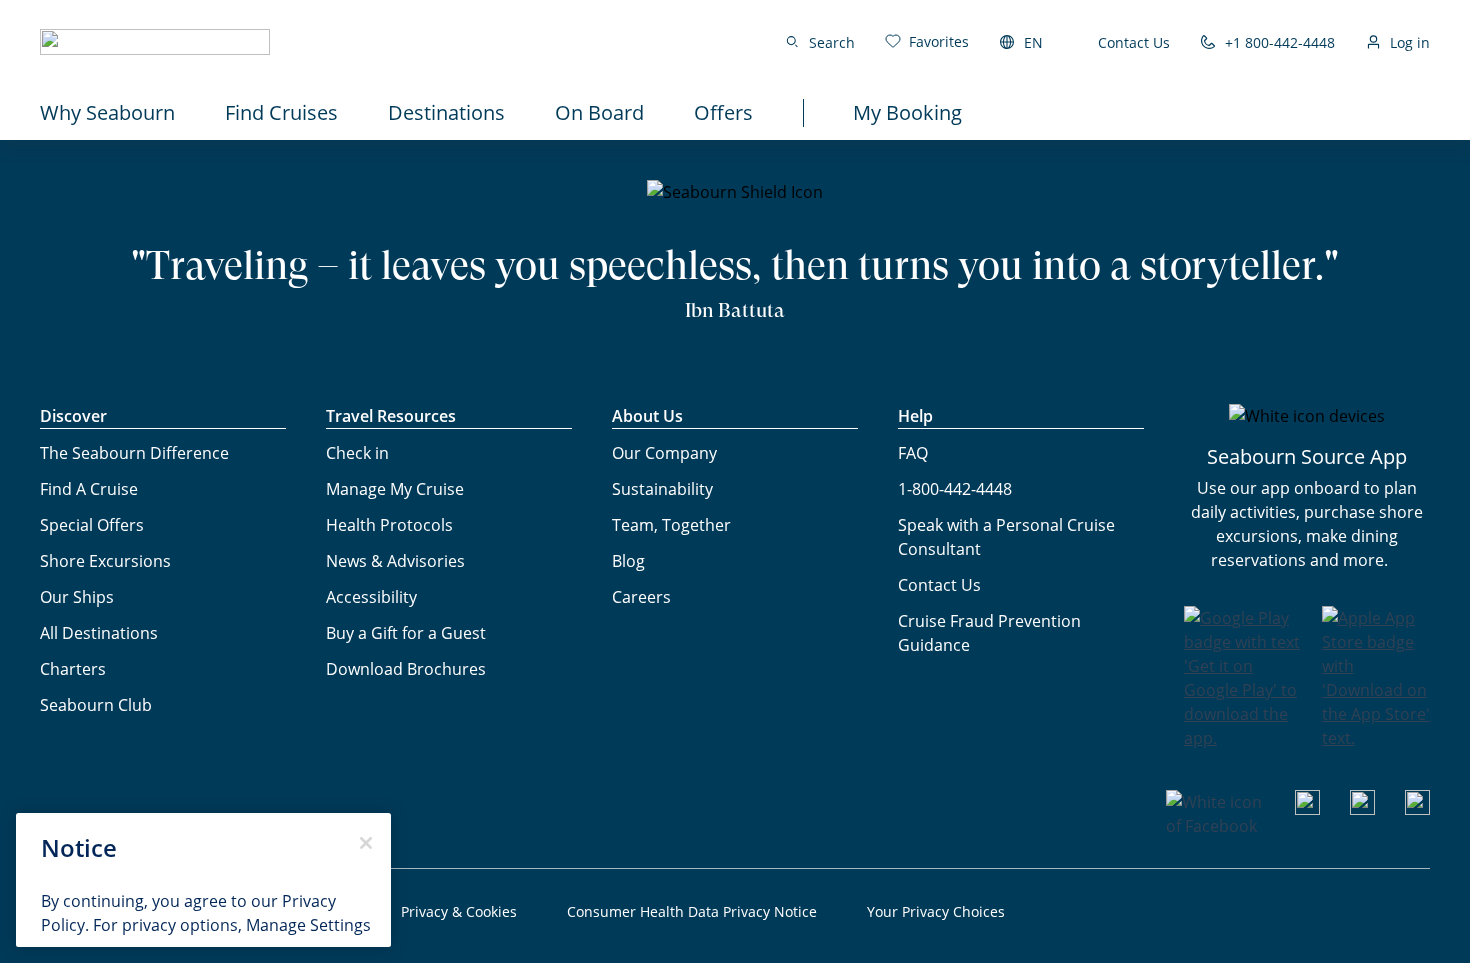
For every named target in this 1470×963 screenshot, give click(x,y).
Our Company (664, 453)
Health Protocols (389, 525)
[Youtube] (1307, 809)
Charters (73, 669)
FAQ (913, 453)
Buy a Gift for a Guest (406, 633)
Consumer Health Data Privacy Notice (692, 911)
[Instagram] (1362, 809)
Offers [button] (723, 112)
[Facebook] (1215, 826)
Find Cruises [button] (281, 112)
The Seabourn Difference (134, 453)
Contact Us (1134, 42)
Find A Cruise (89, 489)
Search (832, 42)
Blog (628, 561)
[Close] (366, 843)
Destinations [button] (446, 112)
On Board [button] (599, 112)
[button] (155, 42)
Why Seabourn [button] (107, 112)
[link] (927, 41)
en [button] (1033, 42)
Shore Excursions (105, 561)
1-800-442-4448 (955, 489)
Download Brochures (406, 669)
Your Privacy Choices (936, 911)
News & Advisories (395, 561)
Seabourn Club (96, 705)
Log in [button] (1410, 42)
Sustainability (662, 489)
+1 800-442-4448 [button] (1280, 42)
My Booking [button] (907, 112)
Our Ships (77, 597)
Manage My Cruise (395, 489)
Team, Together (671, 525)
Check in (357, 453)
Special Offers (92, 525)
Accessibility (371, 597)
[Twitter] (1417, 809)
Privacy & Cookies (459, 911)
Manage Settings (308, 925)
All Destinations (99, 633)
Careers (641, 597)
